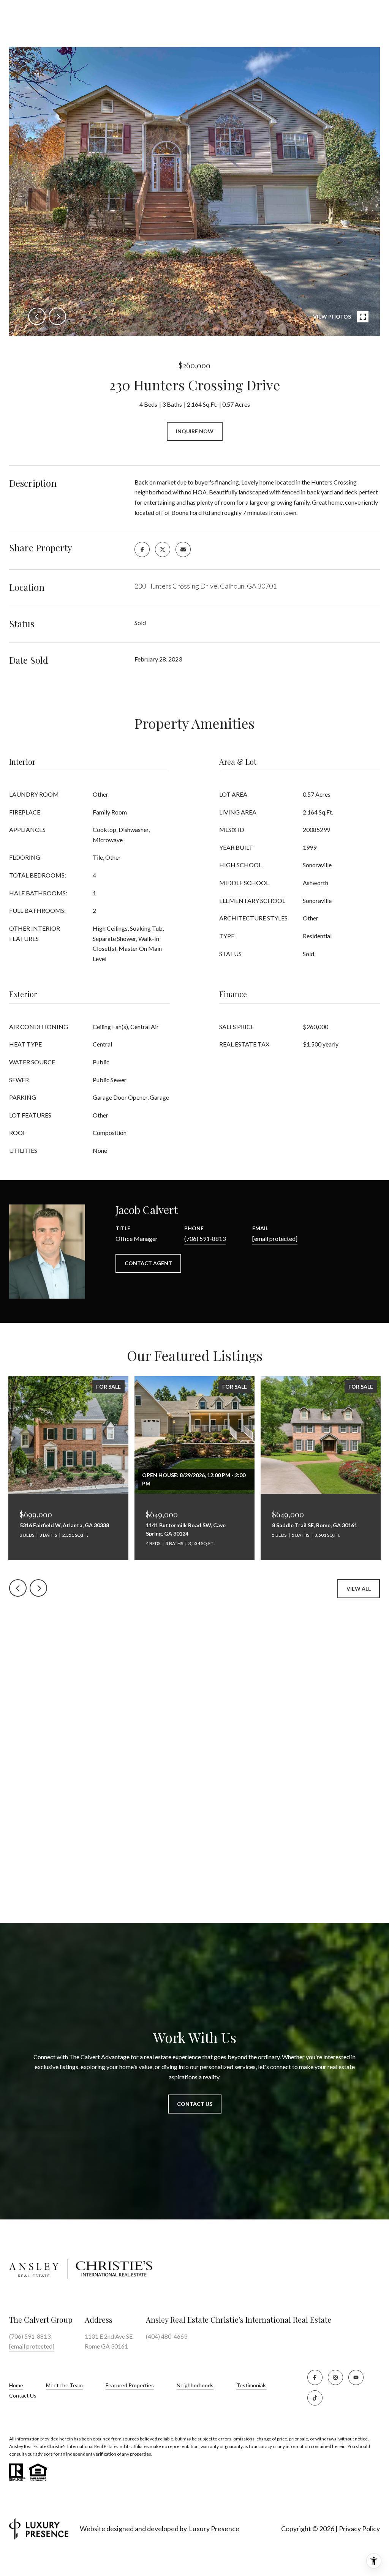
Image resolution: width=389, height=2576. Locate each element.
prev (37, 316)
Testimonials (251, 2385)
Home (16, 2385)
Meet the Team (64, 2385)
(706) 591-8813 (205, 1238)
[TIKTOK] (315, 2398)
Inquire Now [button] (195, 431)
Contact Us (23, 2396)
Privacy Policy (359, 2529)
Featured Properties (130, 2385)
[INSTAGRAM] (335, 2377)
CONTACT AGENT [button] (148, 1263)
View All (359, 1589)
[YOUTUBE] (356, 2377)
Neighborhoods (195, 2385)
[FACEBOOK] (315, 2377)
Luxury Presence (214, 2529)
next (57, 316)
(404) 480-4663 (167, 2336)
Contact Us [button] (195, 2104)
